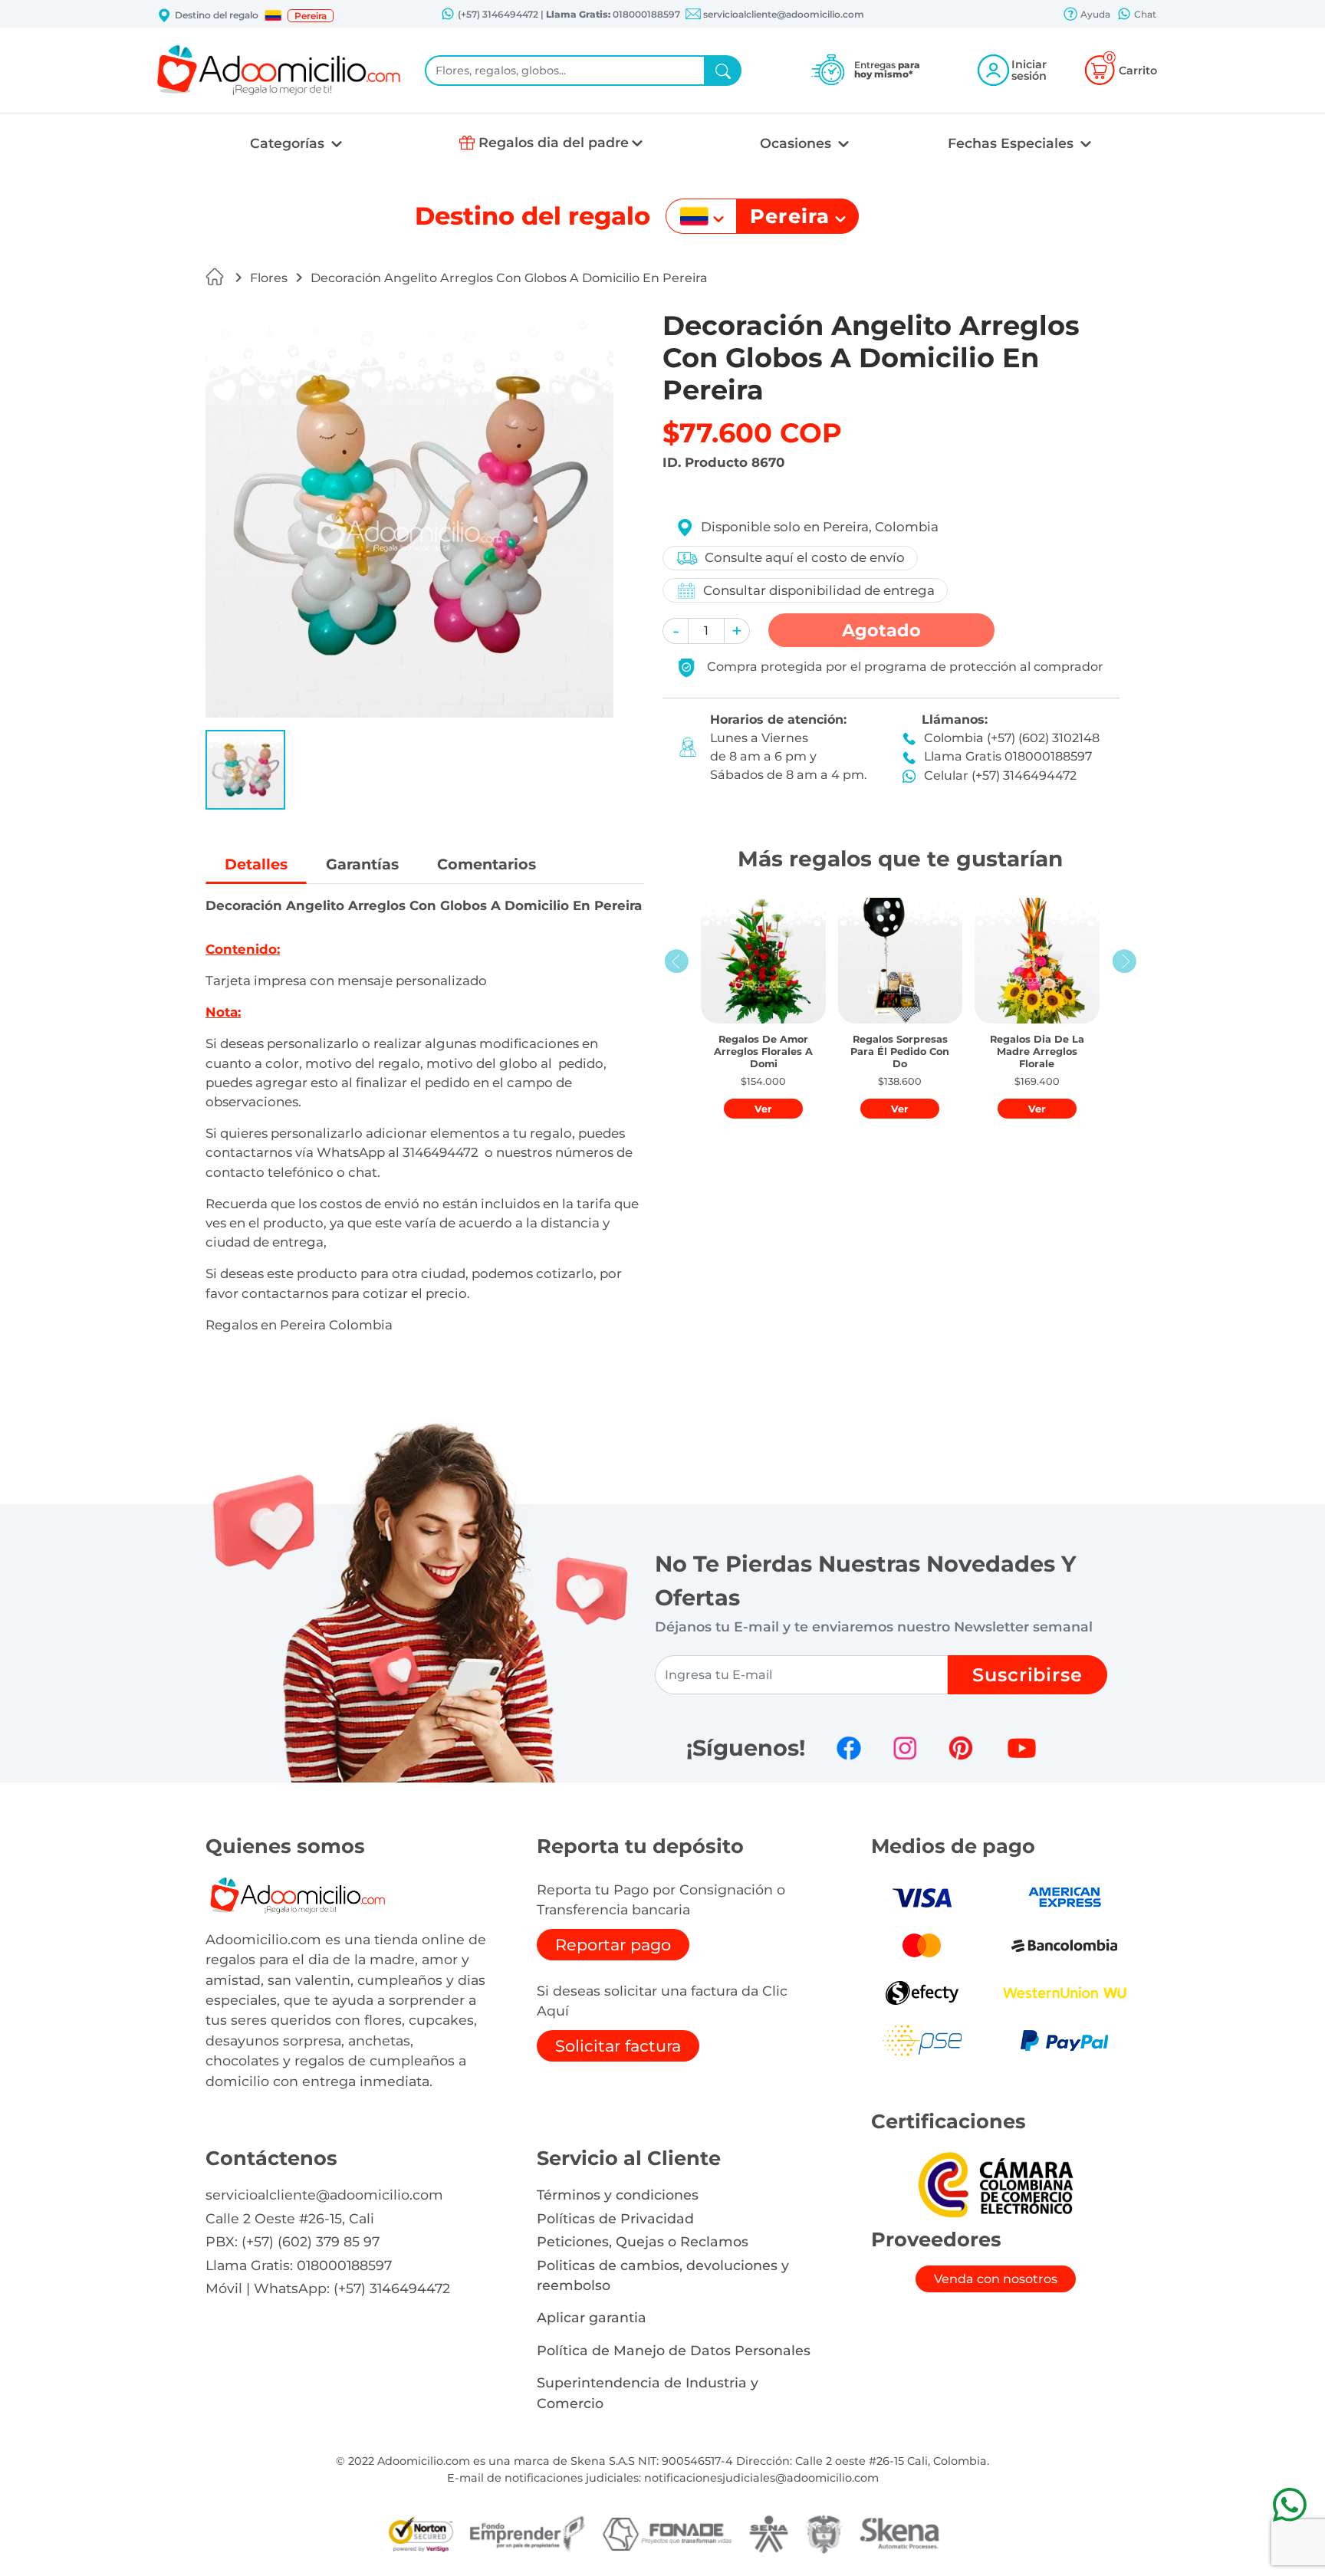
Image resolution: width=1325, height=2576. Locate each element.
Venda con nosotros (996, 2279)
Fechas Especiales (1013, 143)
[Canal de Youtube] (1022, 1748)
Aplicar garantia (592, 2317)
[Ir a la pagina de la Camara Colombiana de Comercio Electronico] (995, 2184)
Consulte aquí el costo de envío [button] (805, 557)
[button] (273, 15)
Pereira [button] (311, 16)
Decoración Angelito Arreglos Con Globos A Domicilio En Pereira (509, 278)
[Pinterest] (961, 1748)
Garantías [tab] (362, 864)
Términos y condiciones (618, 2195)
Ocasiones (797, 143)
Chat (1144, 14)
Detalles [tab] (256, 864)
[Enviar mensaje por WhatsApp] (1289, 2504)
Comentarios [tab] (487, 864)
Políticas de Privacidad (615, 2218)
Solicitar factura (618, 2046)
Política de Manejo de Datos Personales (674, 2350)
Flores (269, 278)
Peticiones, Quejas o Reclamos (643, 2241)
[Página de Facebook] (849, 1748)
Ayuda (1094, 14)
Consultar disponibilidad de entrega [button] (819, 590)
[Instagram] (905, 1748)
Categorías (289, 143)
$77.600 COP (752, 433)
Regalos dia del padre (554, 142)
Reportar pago (613, 1945)
